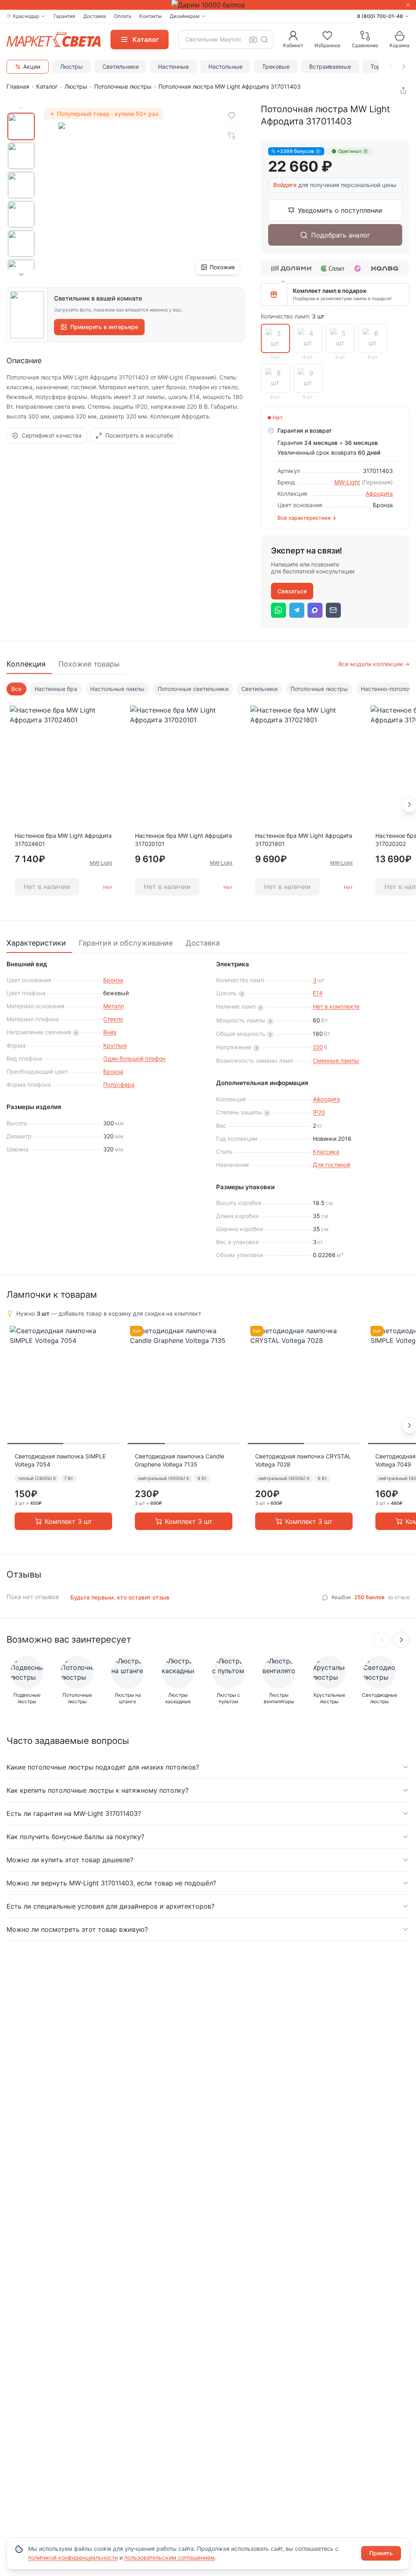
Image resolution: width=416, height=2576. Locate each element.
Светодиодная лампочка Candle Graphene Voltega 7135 (180, 1460)
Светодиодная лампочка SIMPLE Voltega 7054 (60, 1460)
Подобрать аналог (341, 235)
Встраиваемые (330, 66)
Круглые (115, 1045)
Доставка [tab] (203, 943)
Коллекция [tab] (26, 664)
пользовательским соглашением (170, 2557)
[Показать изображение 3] (21, 185)
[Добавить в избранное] (232, 116)
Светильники (120, 66)
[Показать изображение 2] (21, 156)
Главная (18, 86)
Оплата (123, 16)
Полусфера (119, 1084)
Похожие (222, 267)
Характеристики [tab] (36, 943)
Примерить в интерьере (104, 327)
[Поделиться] (403, 90)
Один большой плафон (134, 1058)
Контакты (151, 16)
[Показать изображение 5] (21, 244)
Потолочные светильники (193, 689)
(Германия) (377, 482)
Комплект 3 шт (68, 1521)
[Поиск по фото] (253, 39)
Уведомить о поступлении (340, 210)
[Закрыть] (408, 5)
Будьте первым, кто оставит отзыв (120, 1597)
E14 (318, 993)
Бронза (113, 980)
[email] (333, 610)
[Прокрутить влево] (391, 67)
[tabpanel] (208, 795)
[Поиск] (264, 39)
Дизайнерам (185, 16)
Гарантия (64, 16)
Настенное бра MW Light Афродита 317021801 (304, 840)
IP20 (319, 1112)
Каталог (47, 86)
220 (318, 1047)
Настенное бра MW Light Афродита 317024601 (63, 840)
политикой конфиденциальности (73, 2557)
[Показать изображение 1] (21, 126)
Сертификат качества (52, 435)
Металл (114, 1006)
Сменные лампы (336, 1060)
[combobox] (226, 39)
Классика (326, 1152)
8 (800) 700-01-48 (380, 16)
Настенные (173, 66)
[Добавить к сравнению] (232, 135)
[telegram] (297, 610)
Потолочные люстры (123, 86)
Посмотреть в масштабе (139, 435)
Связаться (292, 591)
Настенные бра (56, 689)
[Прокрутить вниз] (21, 275)
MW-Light (347, 482)
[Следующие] (401, 1640)
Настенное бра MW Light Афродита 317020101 (183, 840)
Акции (32, 66)
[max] (315, 610)
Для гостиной (331, 1165)
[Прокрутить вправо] (404, 67)
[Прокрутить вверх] (21, 108)
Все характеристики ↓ (307, 518)
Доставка (95, 16)
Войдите (285, 185)
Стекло (113, 1019)
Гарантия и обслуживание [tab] (126, 943)
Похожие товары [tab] (89, 664)
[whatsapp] (278, 610)
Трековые (276, 66)
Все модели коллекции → (374, 664)
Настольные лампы (117, 689)
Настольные (225, 66)
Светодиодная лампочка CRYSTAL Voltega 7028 (303, 1460)
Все (16, 689)
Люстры (71, 66)
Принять (381, 2553)
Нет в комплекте (336, 1006)
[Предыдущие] (382, 1640)
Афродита (379, 494)
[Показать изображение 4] (21, 214)
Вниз (110, 1032)
